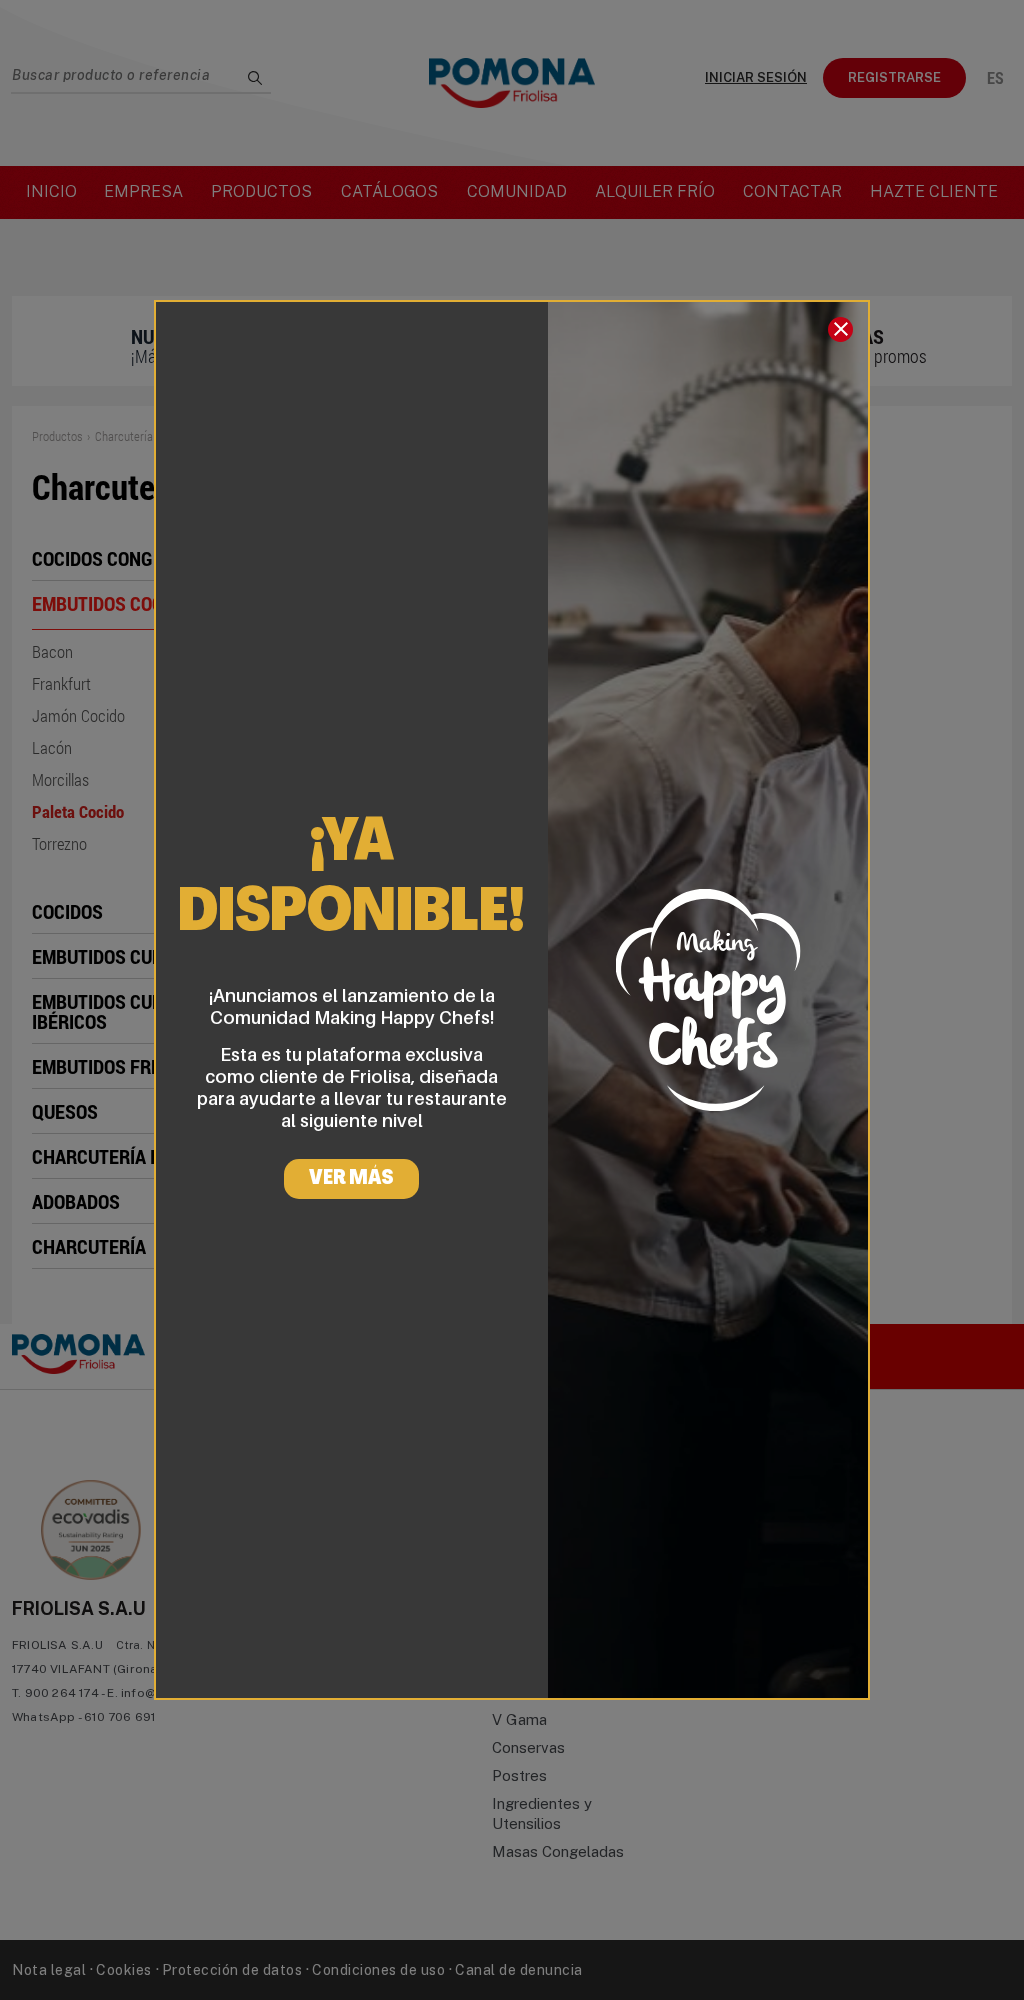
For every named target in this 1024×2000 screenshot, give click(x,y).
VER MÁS (351, 1179)
